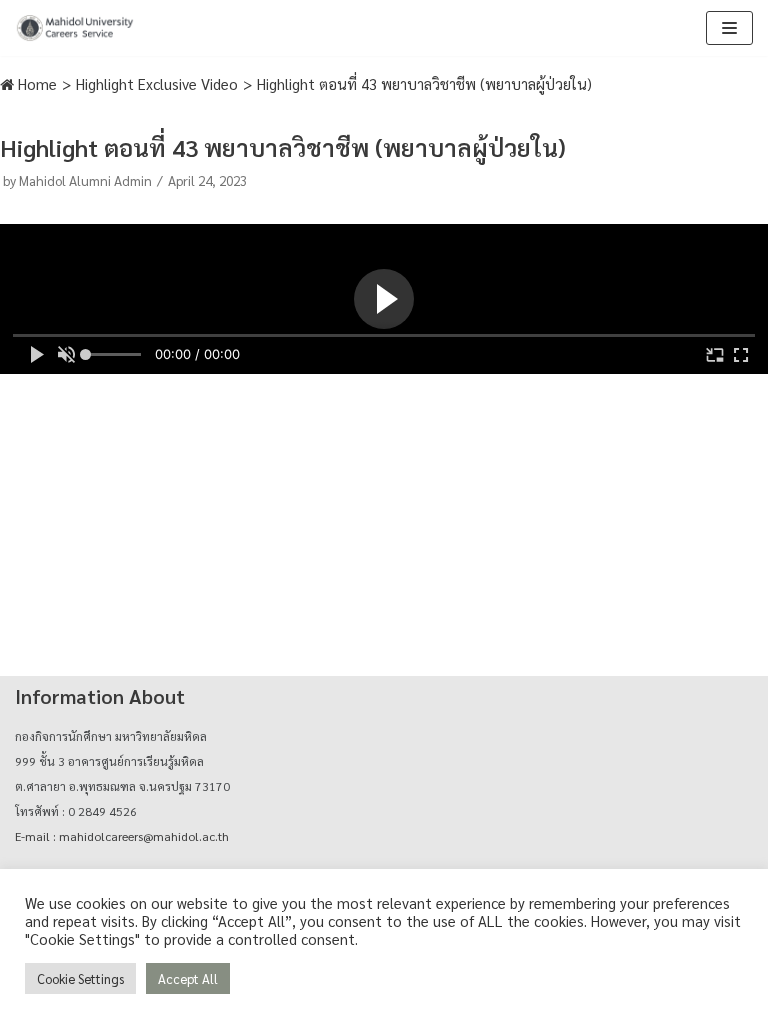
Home (35, 83)
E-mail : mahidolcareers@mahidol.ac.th (122, 836)
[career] (75, 28)
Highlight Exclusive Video (157, 83)
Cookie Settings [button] (80, 978)
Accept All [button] (188, 978)
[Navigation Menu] (729, 28)
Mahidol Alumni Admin (85, 180)
